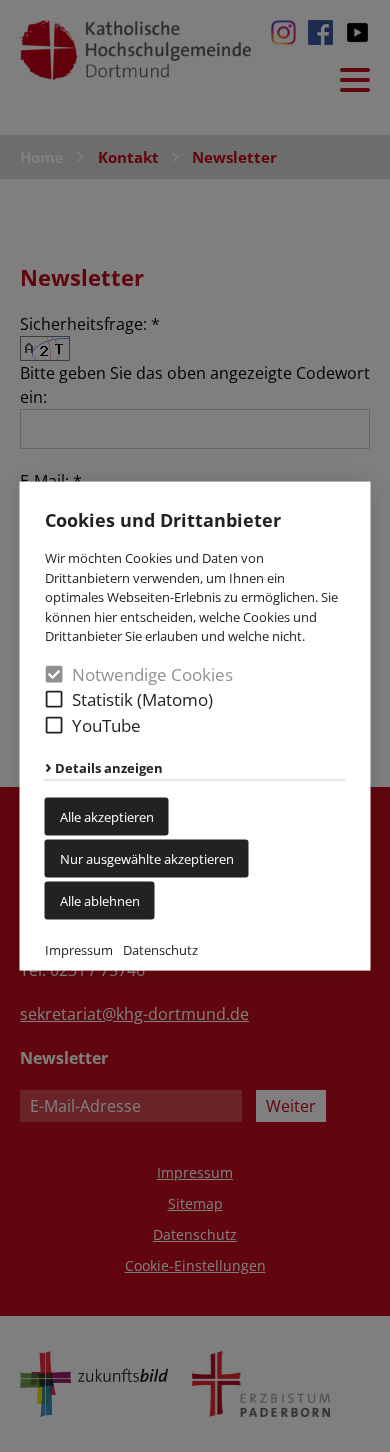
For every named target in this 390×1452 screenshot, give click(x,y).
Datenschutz (160, 949)
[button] (54, 699)
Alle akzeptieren (107, 816)
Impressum (79, 949)
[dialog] (195, 726)
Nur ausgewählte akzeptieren (147, 858)
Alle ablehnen (100, 900)
